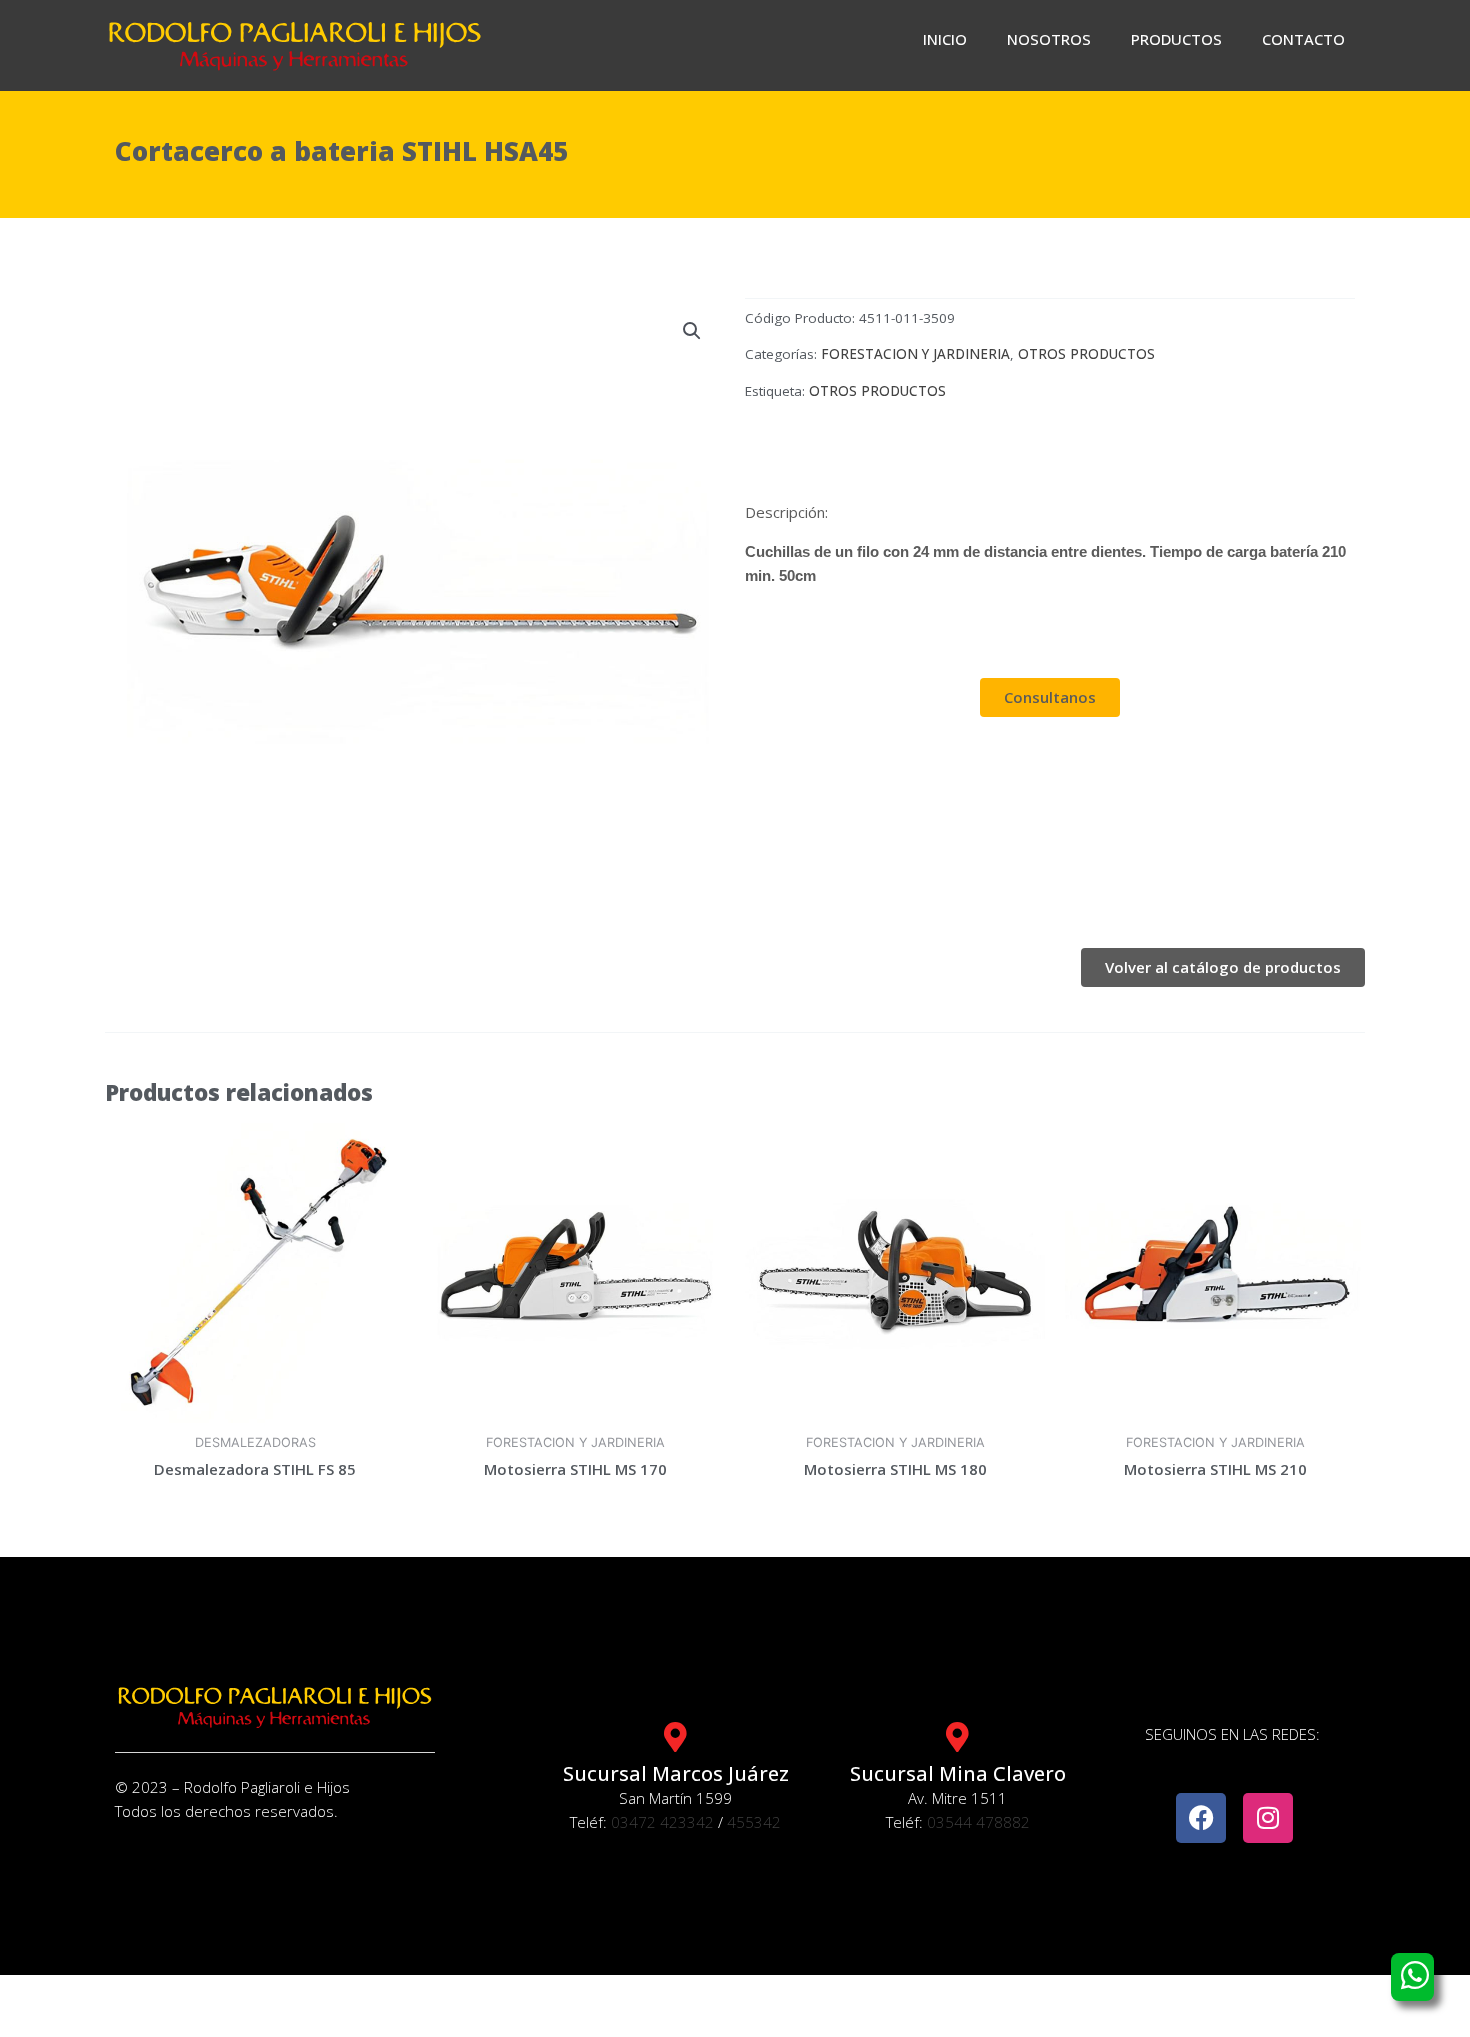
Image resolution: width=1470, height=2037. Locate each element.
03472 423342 (662, 1822)
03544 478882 (978, 1822)
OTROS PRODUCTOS (1086, 354)
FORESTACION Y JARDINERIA (915, 354)
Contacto (1303, 39)
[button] (692, 331)
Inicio (945, 39)
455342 (754, 1822)
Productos (1176, 39)
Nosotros (1049, 39)
